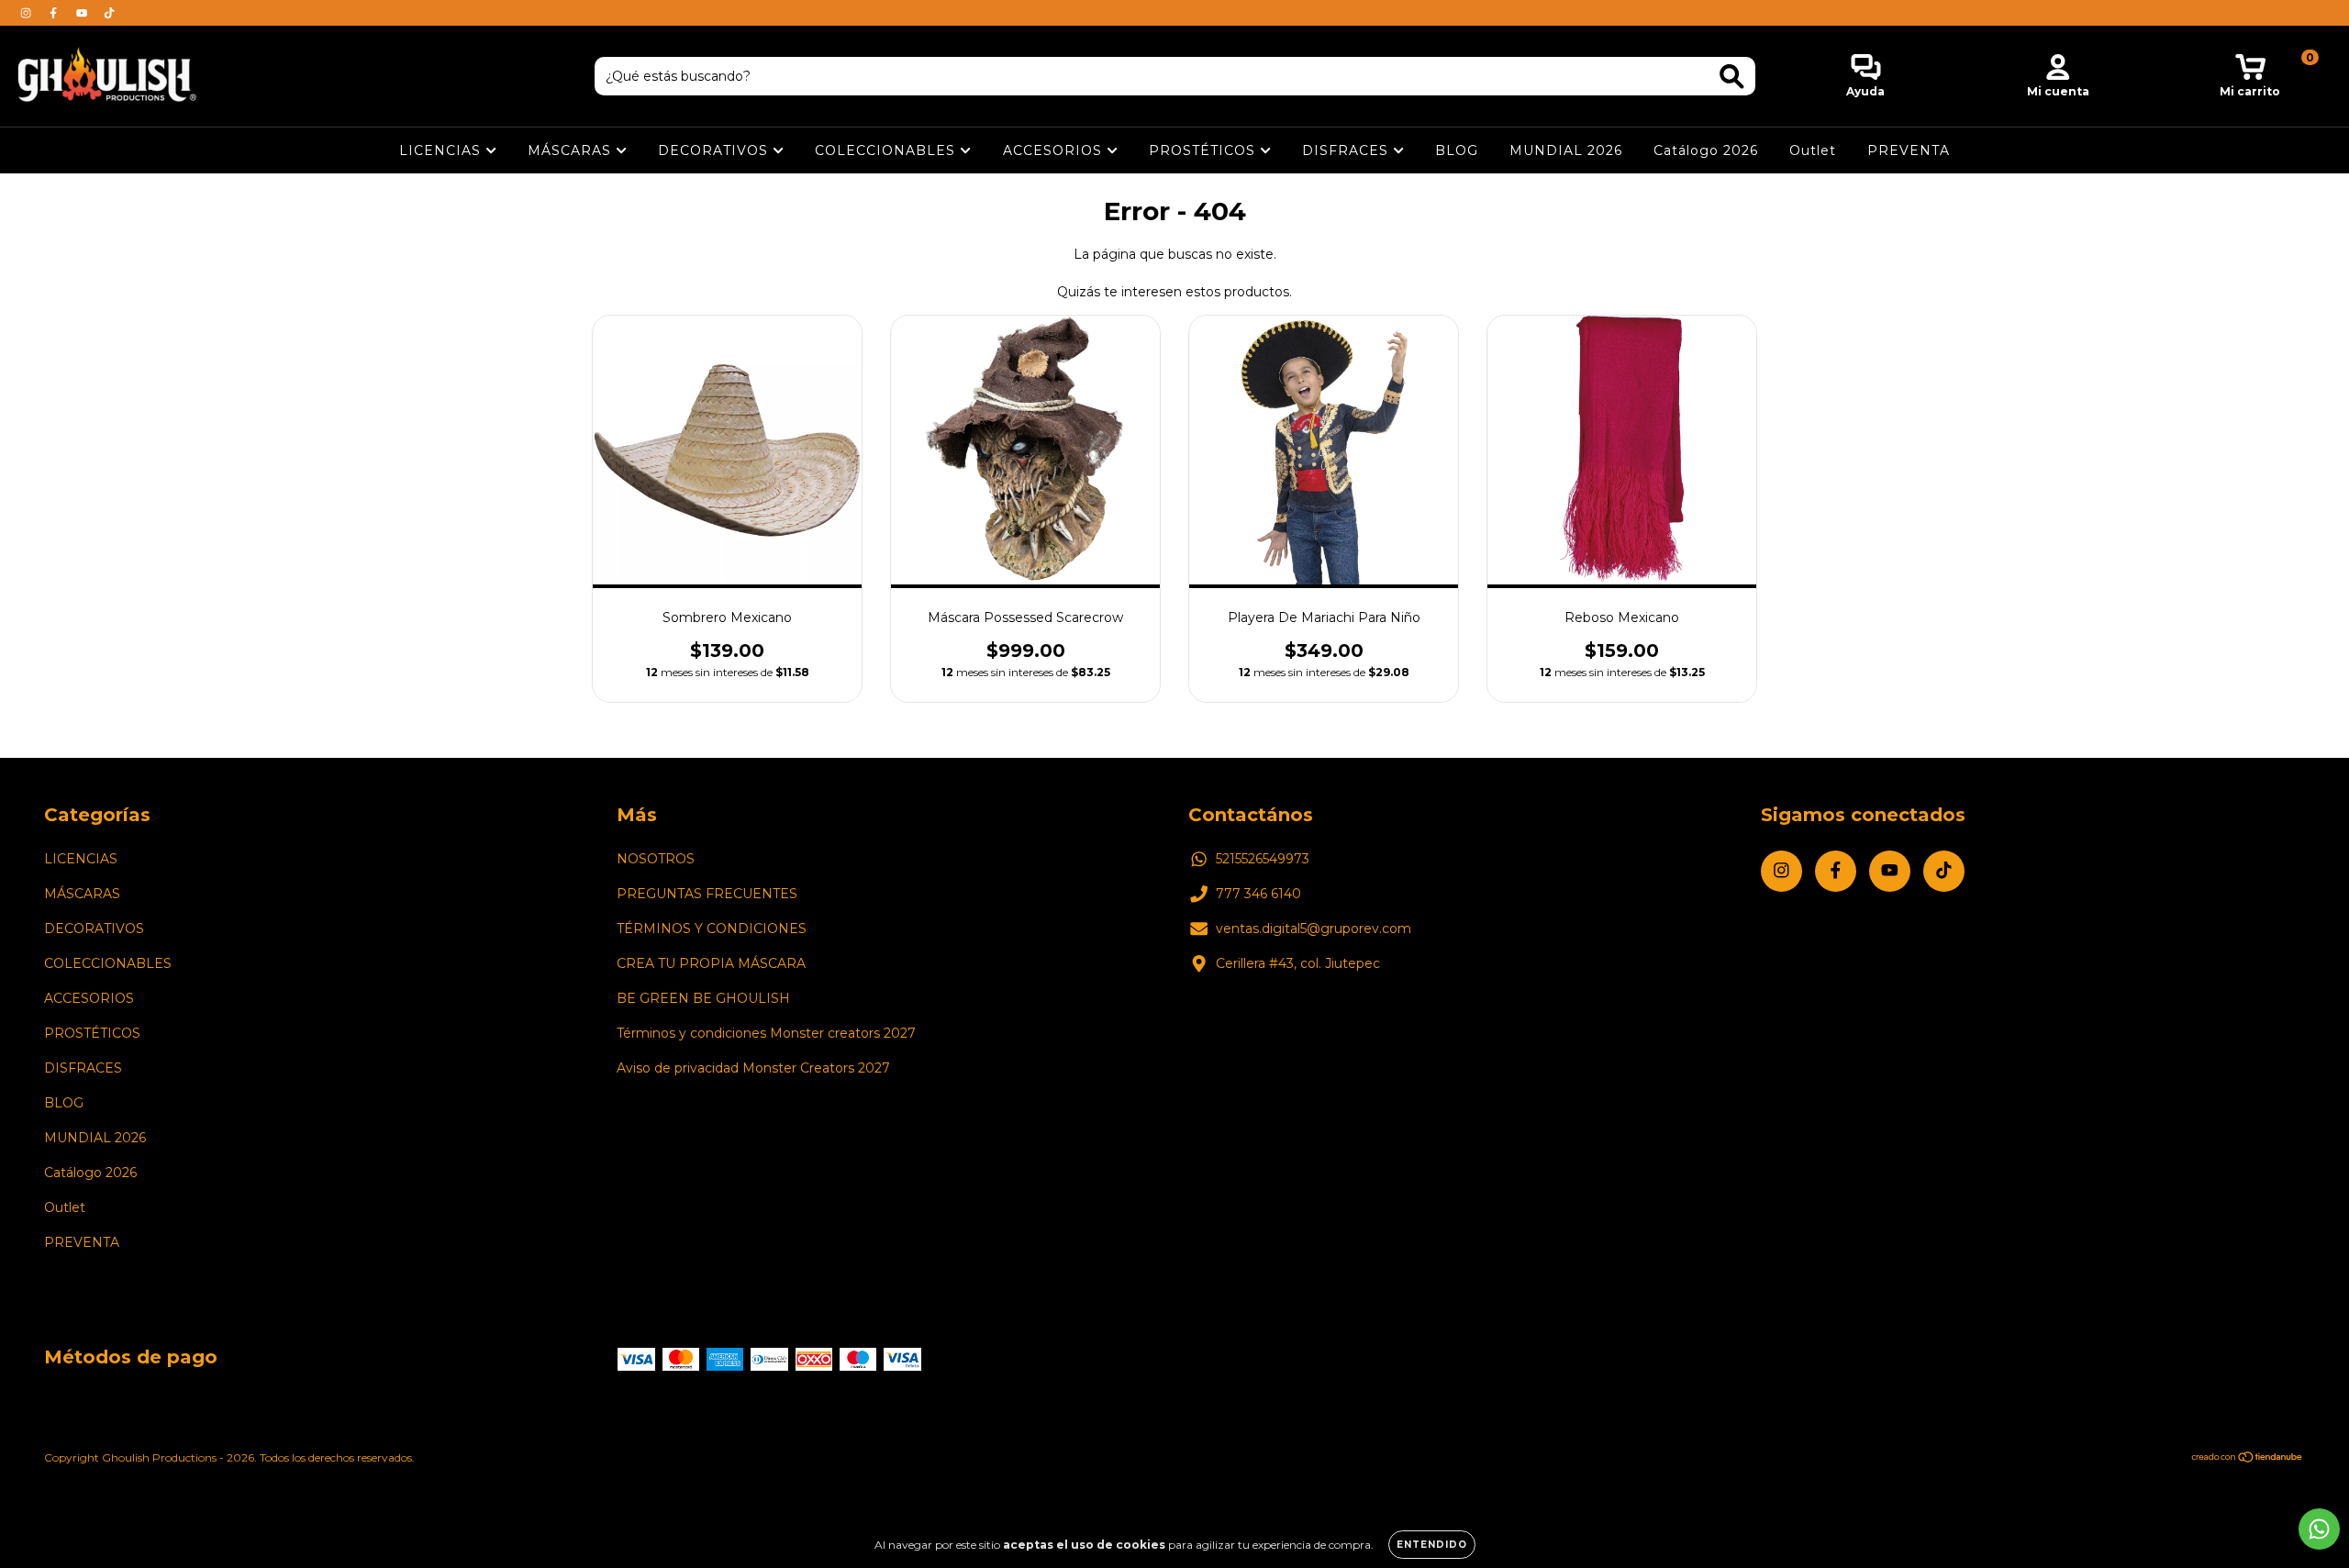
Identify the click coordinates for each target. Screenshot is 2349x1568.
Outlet (1813, 150)
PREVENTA (1909, 150)
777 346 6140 (1258, 894)
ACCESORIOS (1055, 150)
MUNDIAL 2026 (1566, 150)
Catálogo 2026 (1706, 150)
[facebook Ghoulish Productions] (55, 13)
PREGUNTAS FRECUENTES (707, 894)
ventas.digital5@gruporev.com (1314, 929)
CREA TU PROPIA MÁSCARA (711, 963)
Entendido (1432, 1545)
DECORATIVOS (715, 150)
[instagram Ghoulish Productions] (28, 13)
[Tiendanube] (2248, 1459)
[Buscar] (1732, 77)
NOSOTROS (656, 859)
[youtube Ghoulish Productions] (83, 13)
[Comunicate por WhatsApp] (2319, 1529)
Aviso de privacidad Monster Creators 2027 (753, 1068)
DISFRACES (1347, 150)
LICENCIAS (442, 150)
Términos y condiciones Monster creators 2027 (766, 1033)
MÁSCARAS (572, 150)
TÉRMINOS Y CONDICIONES (712, 929)
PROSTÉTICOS (1204, 150)
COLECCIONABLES (887, 150)
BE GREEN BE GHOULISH (703, 998)
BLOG (1457, 150)
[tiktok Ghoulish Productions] (109, 13)
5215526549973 (1263, 859)
